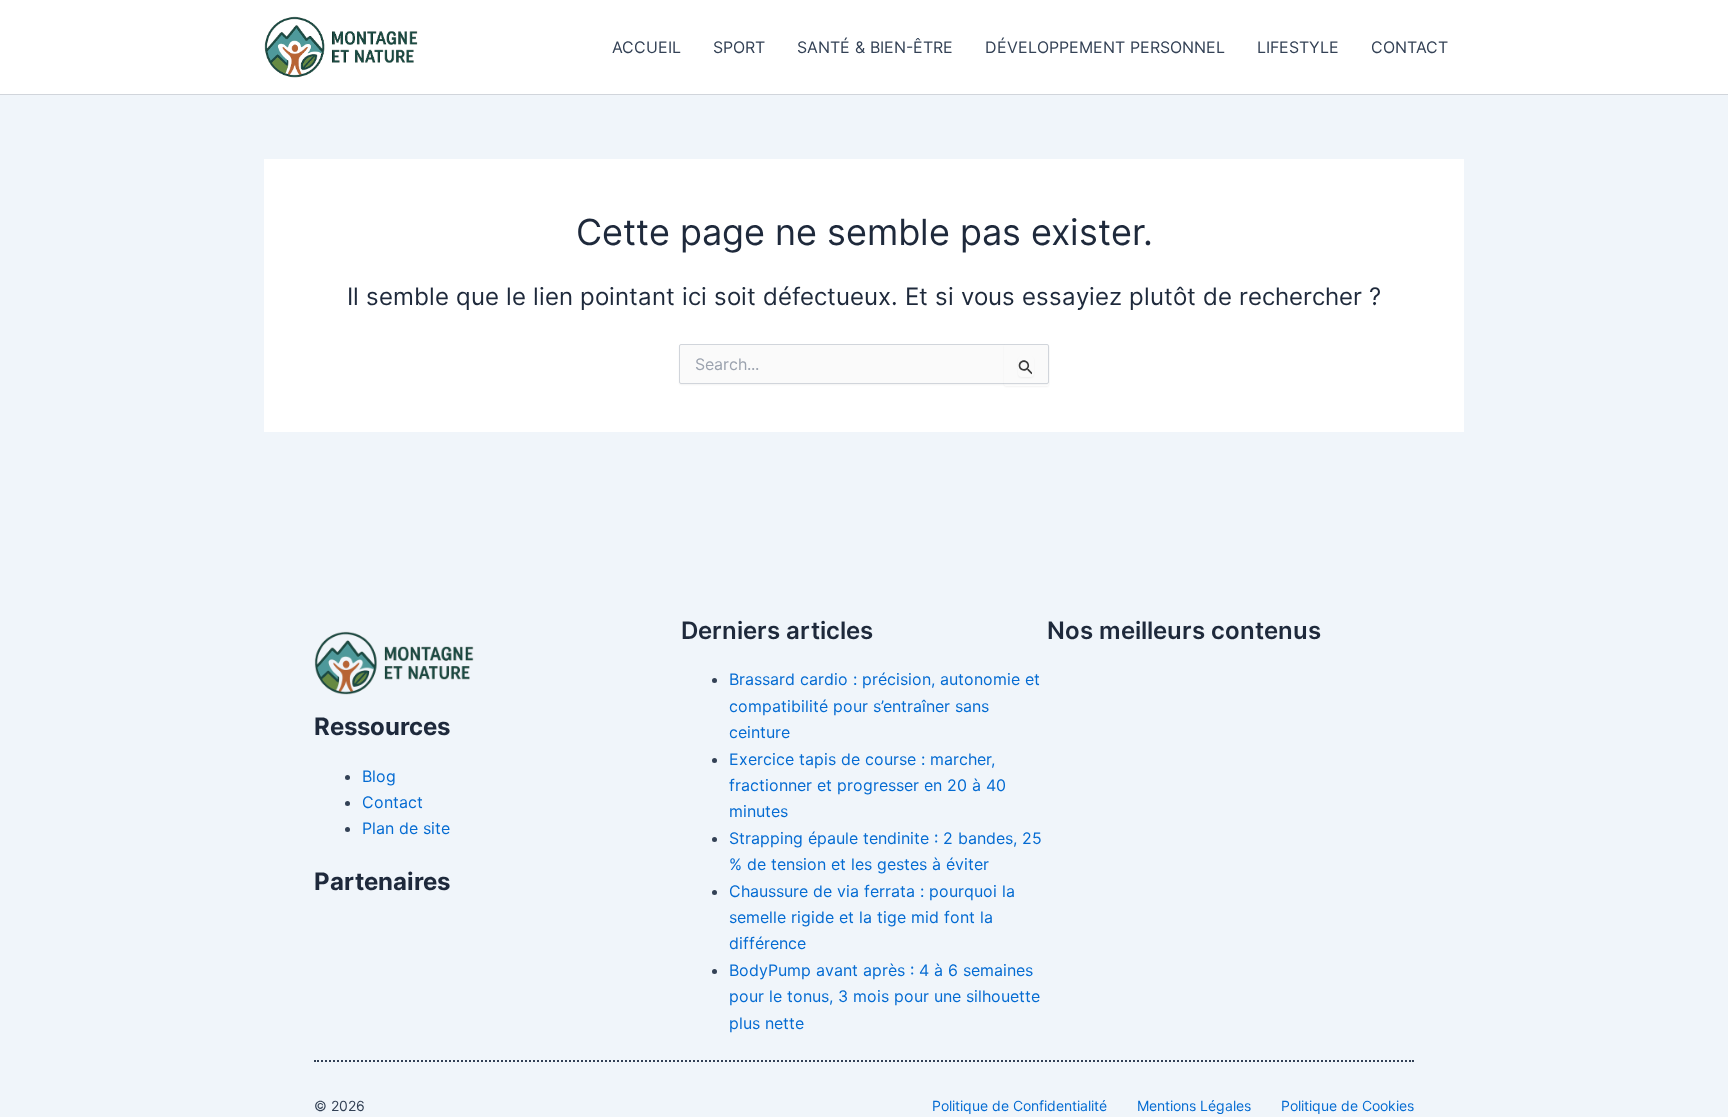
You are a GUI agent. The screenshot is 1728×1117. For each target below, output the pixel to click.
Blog (379, 776)
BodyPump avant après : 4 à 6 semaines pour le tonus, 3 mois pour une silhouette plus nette (884, 996)
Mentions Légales (1194, 1105)
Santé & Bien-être (875, 47)
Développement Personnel (1105, 47)
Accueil (646, 47)
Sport (739, 47)
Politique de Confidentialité (1019, 1105)
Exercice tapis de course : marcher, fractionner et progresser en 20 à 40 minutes (867, 785)
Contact (1409, 47)
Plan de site (406, 828)
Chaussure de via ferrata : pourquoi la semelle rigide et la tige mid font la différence (872, 917)
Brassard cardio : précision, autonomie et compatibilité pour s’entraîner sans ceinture (884, 705)
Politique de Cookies (1347, 1105)
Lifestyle (1298, 47)
